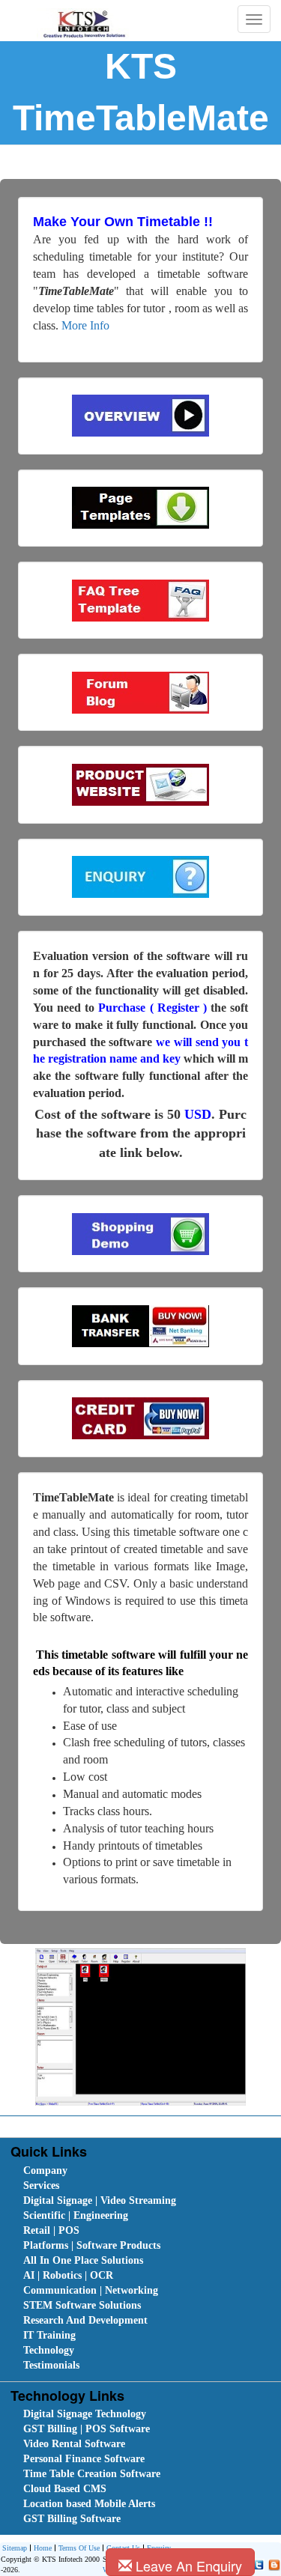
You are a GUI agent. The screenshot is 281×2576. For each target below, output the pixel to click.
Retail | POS (51, 2230)
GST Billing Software (72, 2519)
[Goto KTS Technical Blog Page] (272, 2564)
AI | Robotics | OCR (68, 2275)
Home (43, 2548)
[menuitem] (108, 2171)
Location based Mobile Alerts (89, 2504)
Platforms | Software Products (92, 2245)
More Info (85, 325)
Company (45, 2171)
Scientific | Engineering (76, 2215)
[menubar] (143, 2268)
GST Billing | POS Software (87, 2429)
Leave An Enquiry (187, 2566)
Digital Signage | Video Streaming (100, 2200)
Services (41, 2185)
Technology (49, 2350)
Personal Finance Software (84, 2459)
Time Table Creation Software (92, 2474)
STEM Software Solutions (82, 2305)
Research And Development (85, 2320)
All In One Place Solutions (83, 2260)
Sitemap (15, 2548)
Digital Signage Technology (85, 2414)
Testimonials (51, 2365)
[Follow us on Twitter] (257, 2564)
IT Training (49, 2335)
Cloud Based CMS (65, 2489)
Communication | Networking (91, 2290)
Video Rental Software (74, 2444)
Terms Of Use (79, 2548)
